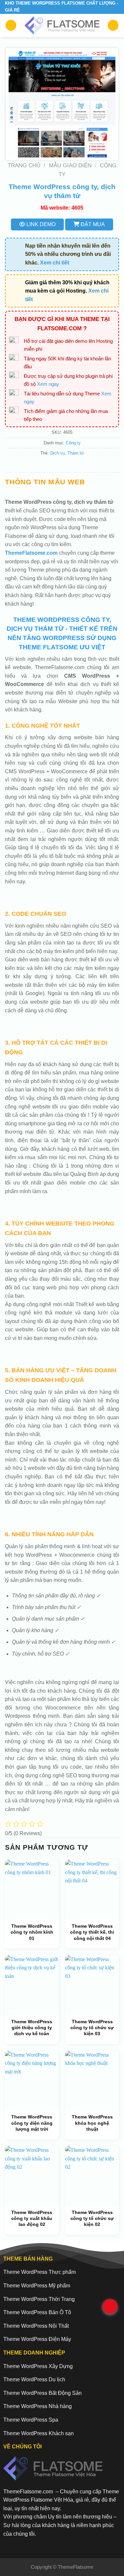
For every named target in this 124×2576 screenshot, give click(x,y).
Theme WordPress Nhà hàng (38, 2406)
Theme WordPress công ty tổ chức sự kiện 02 (92, 2218)
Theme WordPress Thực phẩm (40, 2272)
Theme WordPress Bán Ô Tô (37, 2312)
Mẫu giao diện (70, 165)
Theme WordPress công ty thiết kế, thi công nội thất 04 (92, 1932)
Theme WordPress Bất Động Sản (42, 2393)
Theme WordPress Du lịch (34, 2379)
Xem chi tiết (55, 263)
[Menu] (11, 25)
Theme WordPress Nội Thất (36, 2326)
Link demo (40, 224)
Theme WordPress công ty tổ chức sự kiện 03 (92, 2028)
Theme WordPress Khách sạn (39, 2433)
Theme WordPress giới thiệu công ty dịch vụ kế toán (32, 2028)
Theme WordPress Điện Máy (37, 2339)
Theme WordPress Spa (31, 2420)
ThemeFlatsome (76, 2567)
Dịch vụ (58, 453)
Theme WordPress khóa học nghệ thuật (92, 2123)
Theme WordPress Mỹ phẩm (37, 2286)
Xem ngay (48, 384)
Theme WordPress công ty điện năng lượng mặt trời (32, 2123)
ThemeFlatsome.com (31, 553)
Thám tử (76, 453)
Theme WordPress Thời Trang (39, 2299)
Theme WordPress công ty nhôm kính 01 (32, 1932)
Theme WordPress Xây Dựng (38, 2366)
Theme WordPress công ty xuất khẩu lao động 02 (32, 2218)
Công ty (73, 443)
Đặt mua (92, 224)
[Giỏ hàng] (113, 25)
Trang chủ (24, 165)
